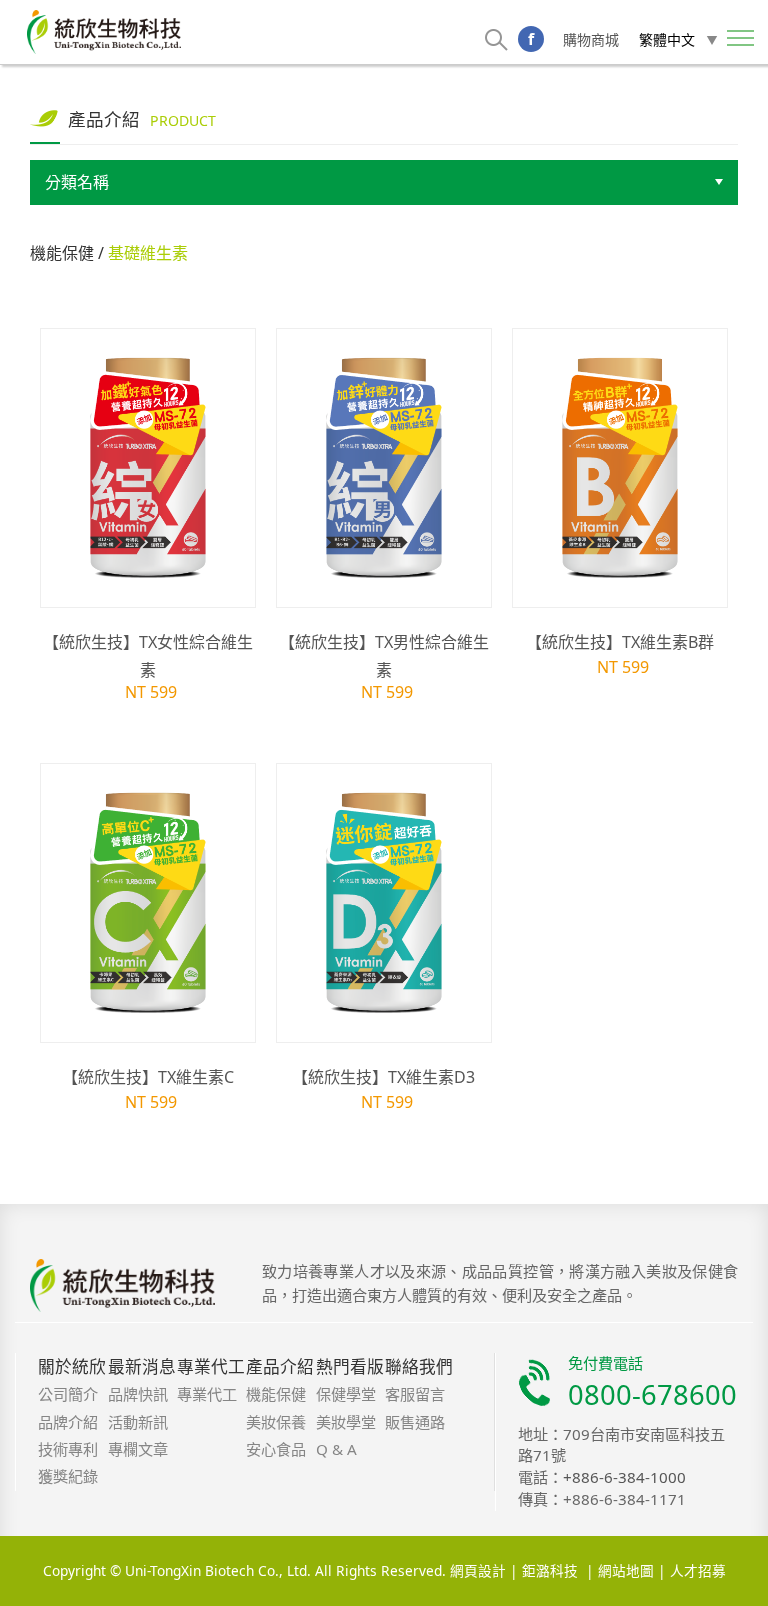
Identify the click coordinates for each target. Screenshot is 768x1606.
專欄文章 (138, 1449)
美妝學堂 (346, 1422)
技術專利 (68, 1449)
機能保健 (276, 1394)
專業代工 (211, 1366)
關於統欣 (72, 1366)
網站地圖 (626, 1571)
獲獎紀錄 (68, 1476)
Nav (741, 40)
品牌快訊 (138, 1394)
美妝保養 (276, 1422)
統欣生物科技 (104, 32)
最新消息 (142, 1366)
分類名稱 (77, 182)
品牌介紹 (68, 1422)
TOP (693, 1585)
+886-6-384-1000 (624, 1477)
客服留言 (415, 1394)
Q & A (336, 1449)
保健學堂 (346, 1394)
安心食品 (276, 1449)
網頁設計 (478, 1571)
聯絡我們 (419, 1366)
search (496, 40)
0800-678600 (652, 1394)
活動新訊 (138, 1422)
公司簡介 (68, 1394)
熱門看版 (350, 1366)
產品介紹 (280, 1366)
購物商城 (591, 39)
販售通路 (415, 1422)
